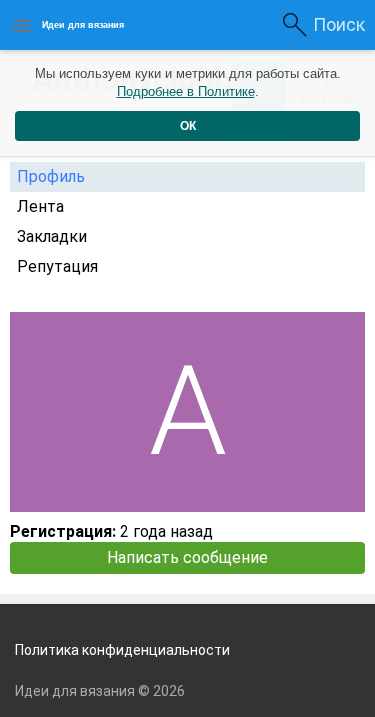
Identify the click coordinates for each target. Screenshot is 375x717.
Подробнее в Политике (186, 91)
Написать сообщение (187, 557)
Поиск (339, 24)
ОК (188, 126)
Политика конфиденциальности (122, 650)
